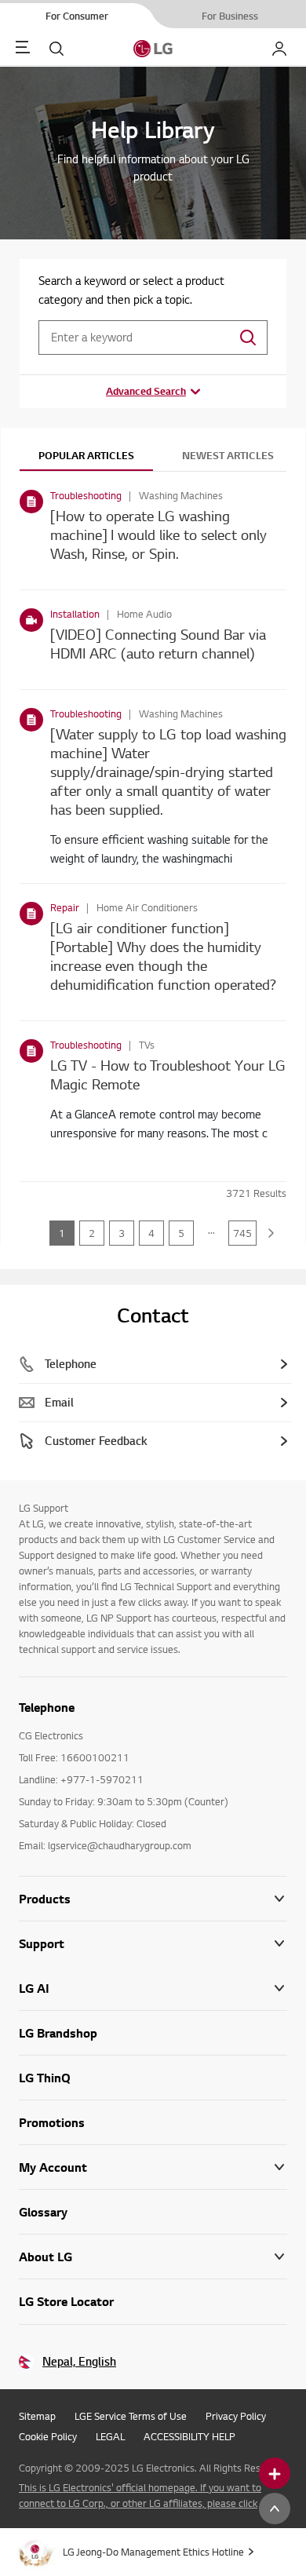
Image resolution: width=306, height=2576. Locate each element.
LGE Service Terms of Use (131, 2416)
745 (242, 1233)
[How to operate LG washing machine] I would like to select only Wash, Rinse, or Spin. (158, 534)
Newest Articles (228, 455)
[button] (153, 1944)
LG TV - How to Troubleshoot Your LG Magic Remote (168, 1074)
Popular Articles (86, 455)
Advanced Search (146, 391)
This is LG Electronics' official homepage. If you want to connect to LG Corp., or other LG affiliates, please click (140, 2495)
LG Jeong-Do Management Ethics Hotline (153, 2552)
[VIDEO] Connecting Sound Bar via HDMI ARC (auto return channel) (158, 643)
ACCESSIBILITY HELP (189, 2436)
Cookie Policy (48, 2436)
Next (271, 1233)
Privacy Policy (236, 2416)
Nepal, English (79, 2361)
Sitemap (37, 2416)
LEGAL (110, 2436)
